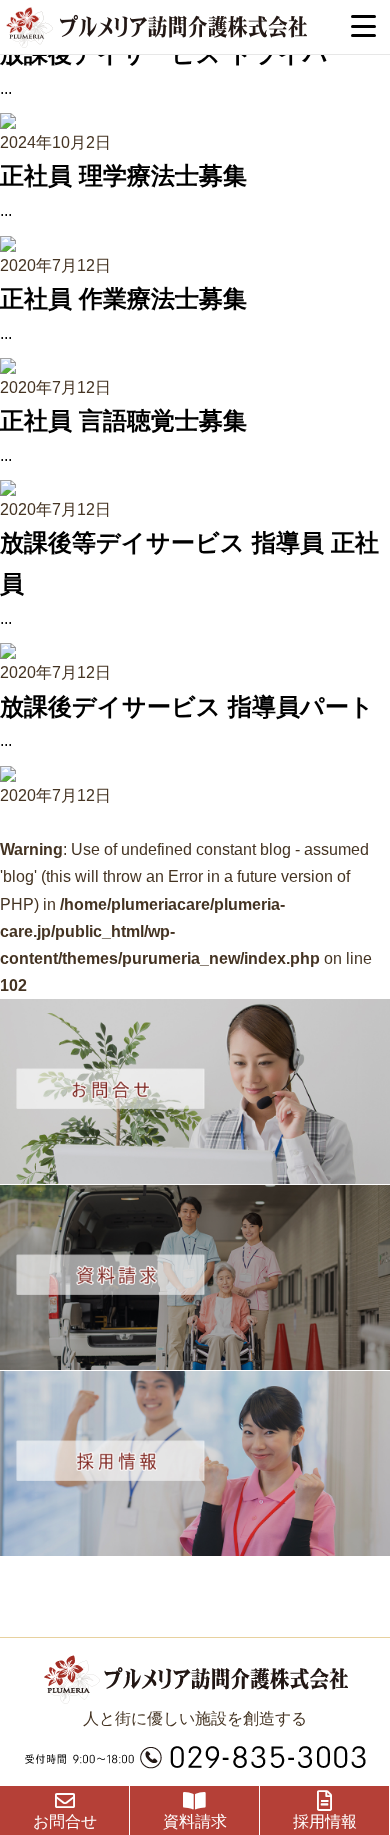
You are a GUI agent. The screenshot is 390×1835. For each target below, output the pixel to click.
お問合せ (65, 1821)
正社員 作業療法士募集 (123, 298)
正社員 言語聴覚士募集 (123, 420)
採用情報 (325, 1821)
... (6, 88)
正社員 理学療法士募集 (123, 175)
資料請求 (195, 1821)
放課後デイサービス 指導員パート (187, 706)
